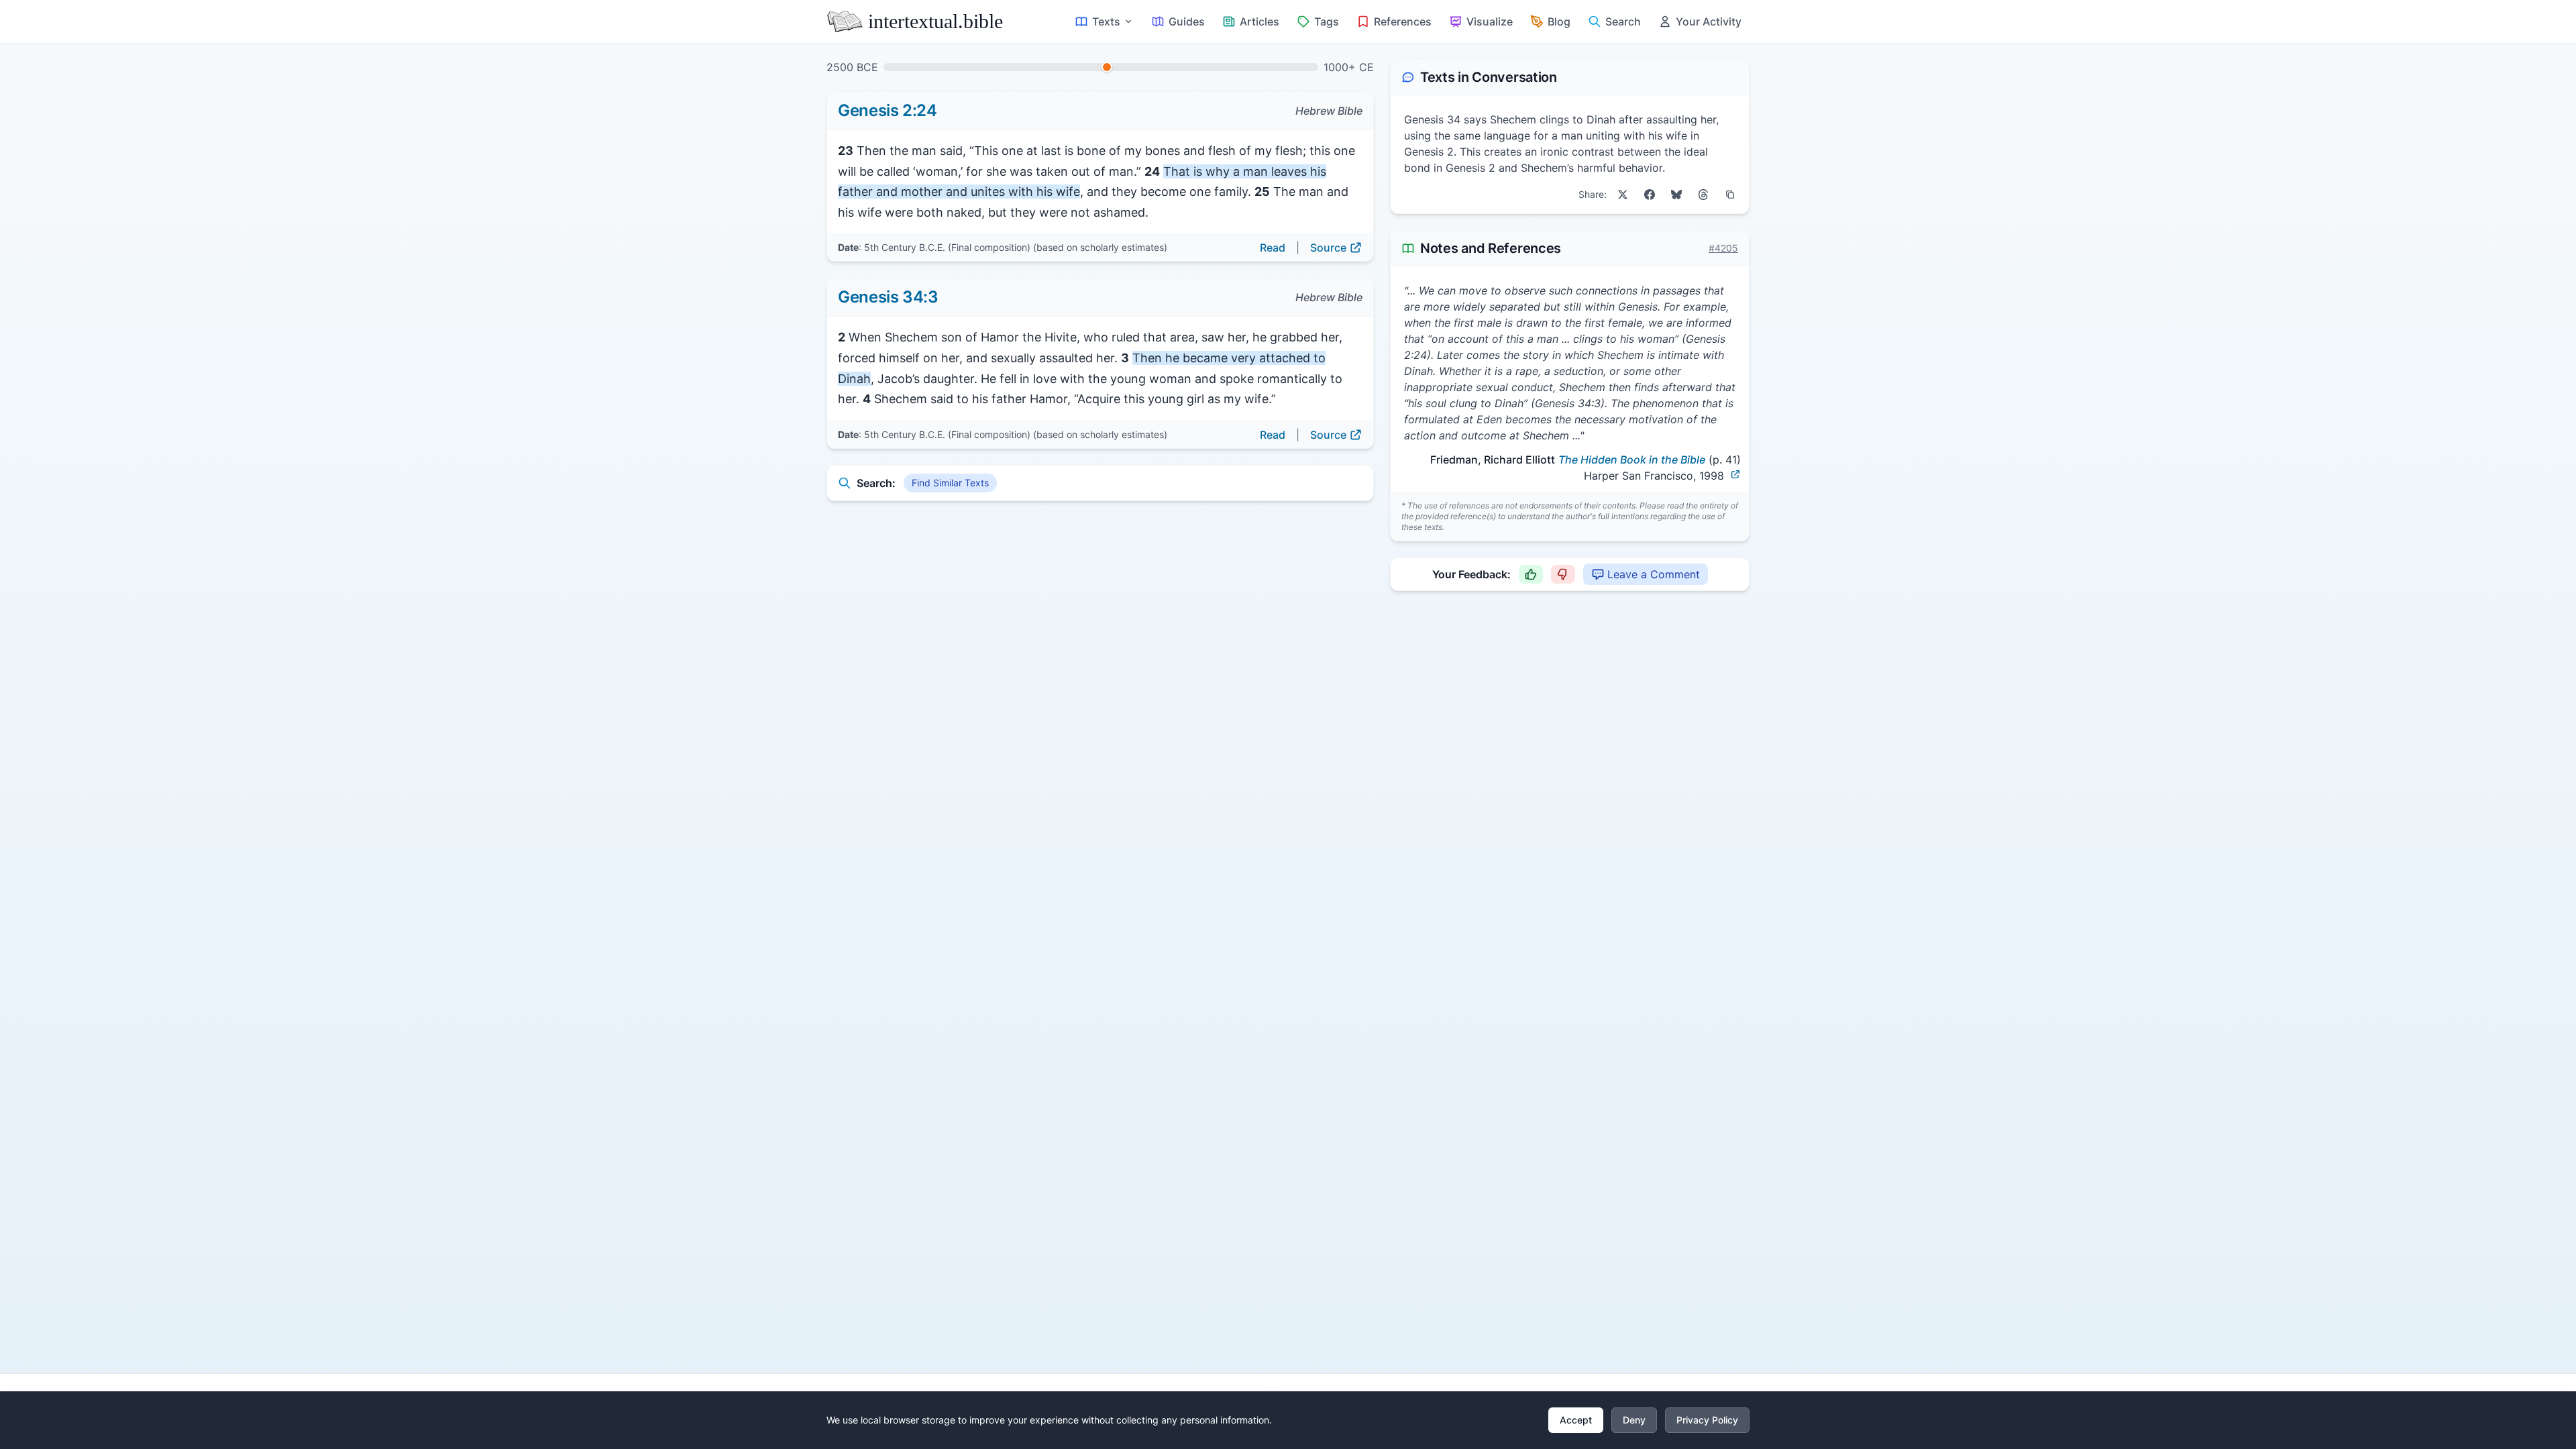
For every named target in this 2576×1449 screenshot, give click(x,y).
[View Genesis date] (1107, 67)
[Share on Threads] (1703, 195)
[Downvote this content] (1563, 574)
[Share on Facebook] (1650, 195)
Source (1328, 248)
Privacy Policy (1707, 1420)
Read (1273, 248)
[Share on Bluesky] (1676, 195)
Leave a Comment (1654, 574)
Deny (1634, 1420)
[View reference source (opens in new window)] (1735, 474)
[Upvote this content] (1531, 574)
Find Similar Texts (950, 483)
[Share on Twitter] (1623, 195)
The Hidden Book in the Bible (1632, 460)
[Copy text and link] (1730, 195)
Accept (1576, 1420)
